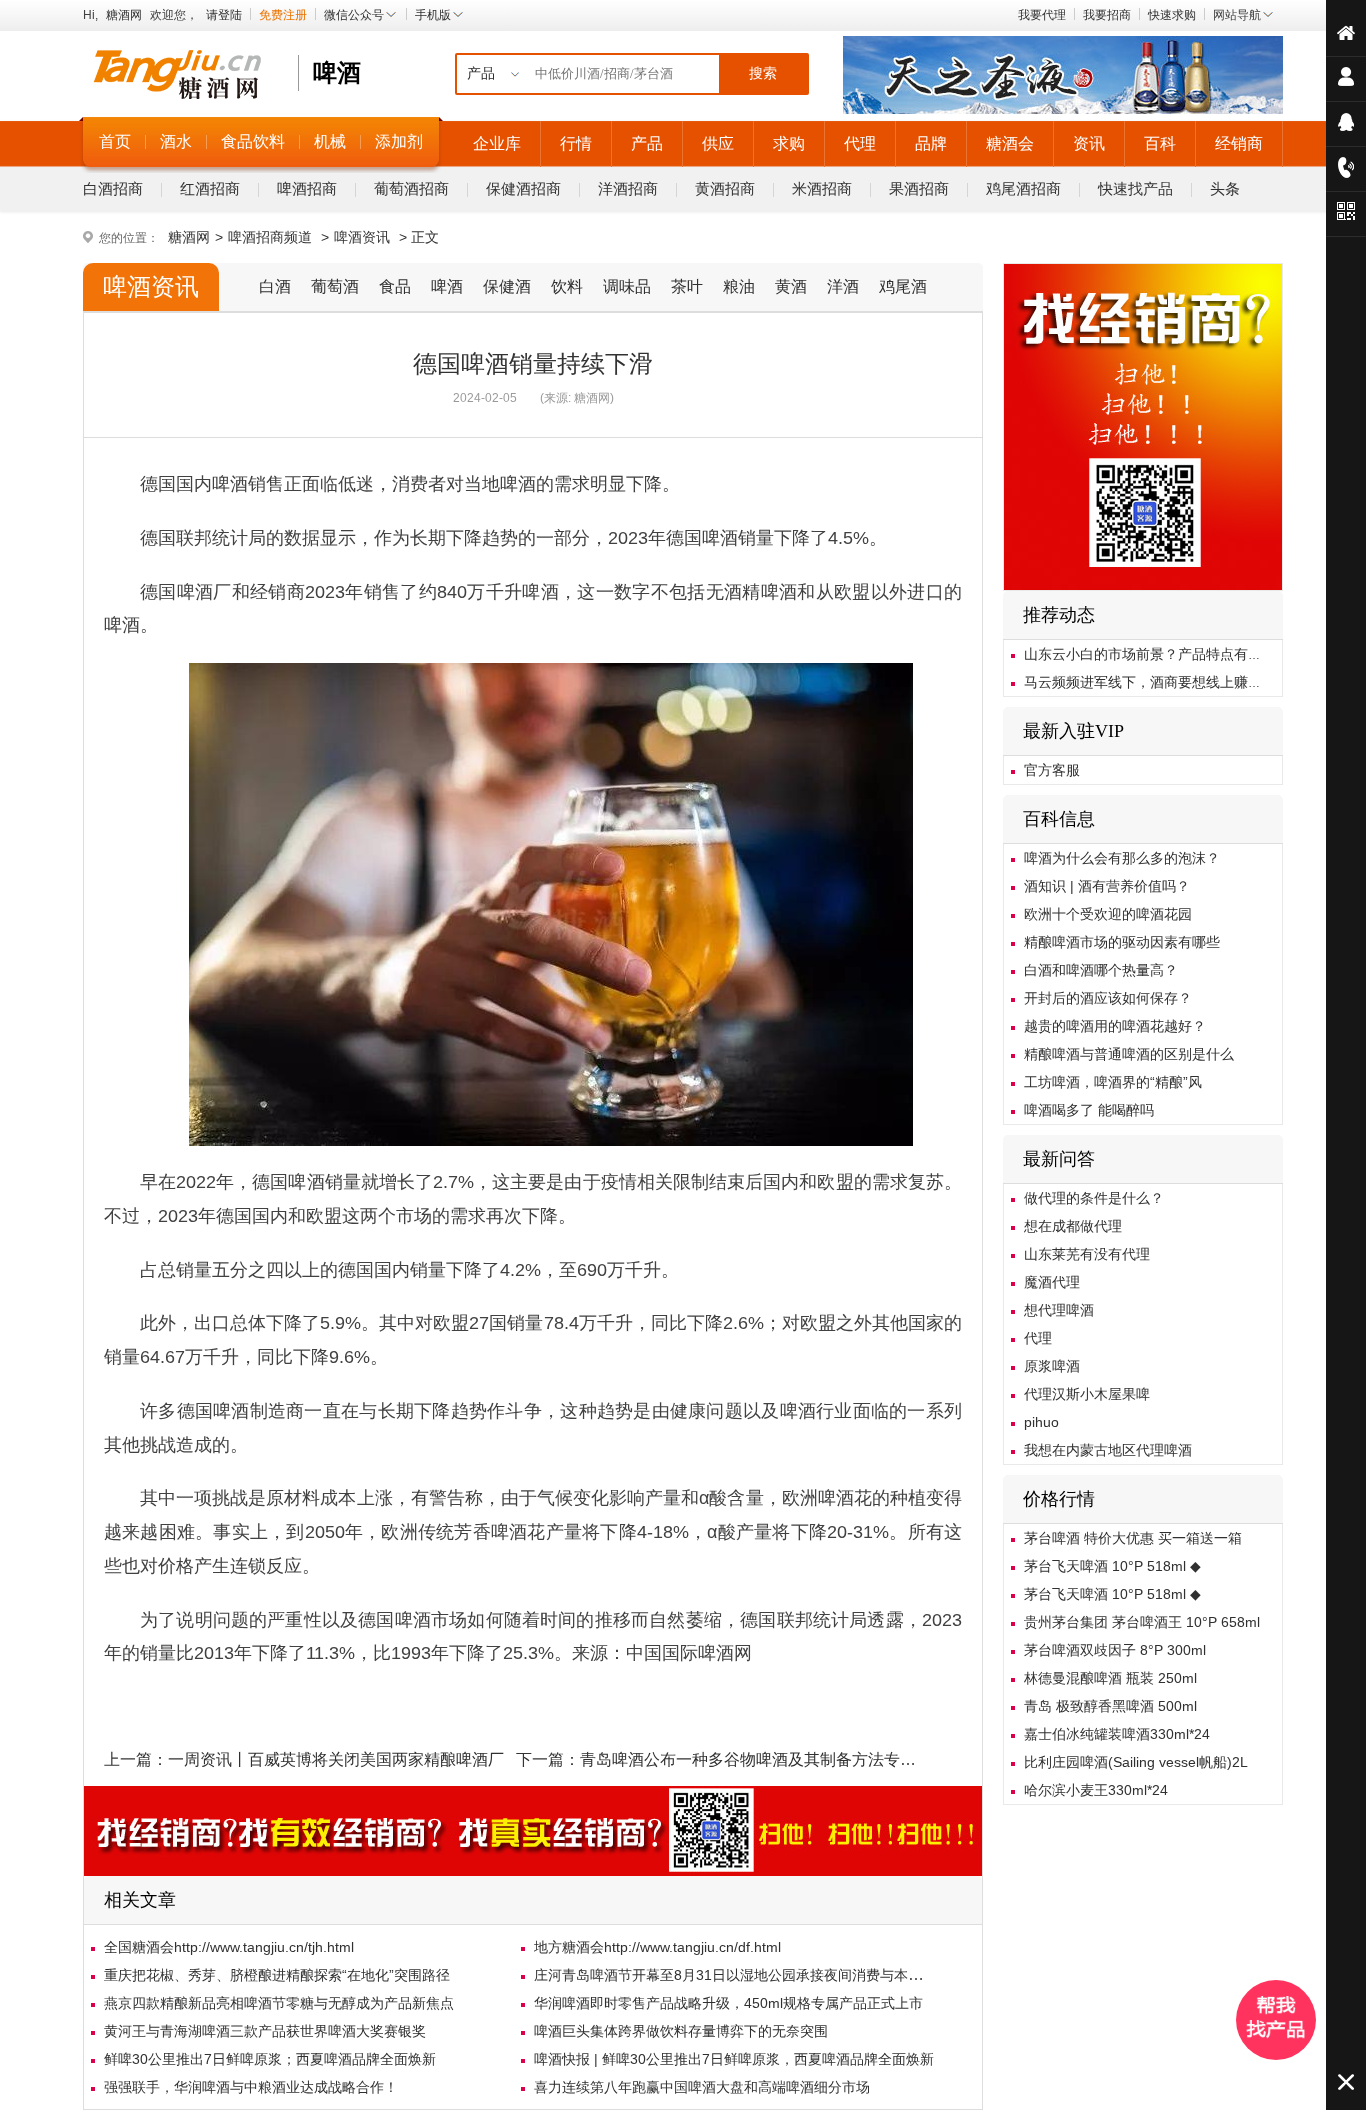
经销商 (1239, 143)
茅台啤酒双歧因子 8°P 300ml (1115, 1650)
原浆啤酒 (1052, 1366)
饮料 (567, 286)
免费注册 (283, 15)
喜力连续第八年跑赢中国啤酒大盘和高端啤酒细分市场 (702, 2087)
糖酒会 (1010, 143)
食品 (395, 286)
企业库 (497, 143)
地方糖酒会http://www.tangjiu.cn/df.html (657, 1947)
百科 (1160, 143)
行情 (576, 143)
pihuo (1041, 1422)
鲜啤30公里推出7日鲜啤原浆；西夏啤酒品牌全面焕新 (270, 2059)
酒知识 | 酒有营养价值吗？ (1107, 886)
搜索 (763, 73)
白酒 (275, 286)
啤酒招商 (307, 188)
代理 (860, 143)
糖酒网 (124, 15)
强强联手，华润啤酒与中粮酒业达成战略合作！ (251, 2087)
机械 (330, 141)
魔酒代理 (1052, 1282)
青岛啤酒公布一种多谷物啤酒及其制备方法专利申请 (764, 1759)
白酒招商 (113, 188)
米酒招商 (822, 188)
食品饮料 (253, 141)
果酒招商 (919, 188)
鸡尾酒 (903, 286)
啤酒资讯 (362, 237)
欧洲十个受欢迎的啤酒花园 (1108, 914)
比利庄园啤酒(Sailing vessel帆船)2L (1136, 1762)
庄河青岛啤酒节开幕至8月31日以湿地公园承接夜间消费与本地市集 (742, 1975)
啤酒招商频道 (270, 237)
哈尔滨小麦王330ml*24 (1096, 1790)
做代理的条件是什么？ (1094, 1198)
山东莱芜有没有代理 (1087, 1254)
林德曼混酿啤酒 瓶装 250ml (1110, 1678)
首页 (115, 141)
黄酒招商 (725, 188)
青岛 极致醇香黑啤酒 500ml (1110, 1706)
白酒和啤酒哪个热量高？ (1101, 970)
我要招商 (1107, 15)
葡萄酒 (335, 286)
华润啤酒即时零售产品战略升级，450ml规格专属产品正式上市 (728, 2003)
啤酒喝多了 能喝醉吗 (1089, 1110)
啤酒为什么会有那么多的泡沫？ (1122, 858)
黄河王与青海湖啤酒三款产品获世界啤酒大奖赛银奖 (265, 2031)
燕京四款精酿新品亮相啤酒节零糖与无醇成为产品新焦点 (279, 2003)
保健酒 (507, 286)
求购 (789, 143)
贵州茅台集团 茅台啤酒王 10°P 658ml (1142, 1622)
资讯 (1089, 143)
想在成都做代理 (1073, 1226)
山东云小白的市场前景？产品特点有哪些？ (1157, 654)
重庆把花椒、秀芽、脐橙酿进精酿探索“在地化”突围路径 (277, 1975)
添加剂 (399, 141)
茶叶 (687, 286)
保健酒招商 (523, 188)
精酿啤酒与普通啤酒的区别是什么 (1129, 1054)
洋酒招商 (628, 188)
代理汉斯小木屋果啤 (1087, 1394)
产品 (647, 143)
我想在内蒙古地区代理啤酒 (1108, 1450)
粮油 (739, 286)
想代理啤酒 (1059, 1310)
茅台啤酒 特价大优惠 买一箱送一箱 (1133, 1538)
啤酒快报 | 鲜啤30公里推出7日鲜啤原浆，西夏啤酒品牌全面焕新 (734, 2059)
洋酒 (843, 286)
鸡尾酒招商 (1023, 188)
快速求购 (1172, 15)
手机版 (433, 15)
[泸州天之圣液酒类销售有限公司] (1063, 110)
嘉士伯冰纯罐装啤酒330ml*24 (1117, 1734)
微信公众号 (354, 15)
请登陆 (224, 15)
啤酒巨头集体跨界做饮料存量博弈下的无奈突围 (681, 2031)
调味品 (627, 286)
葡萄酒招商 (411, 188)
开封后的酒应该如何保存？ (1108, 998)
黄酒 (791, 286)
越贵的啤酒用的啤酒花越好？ (1115, 1026)
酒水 (176, 141)
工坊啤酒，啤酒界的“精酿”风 (1113, 1082)
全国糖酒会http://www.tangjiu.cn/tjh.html (229, 1947)
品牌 (931, 143)
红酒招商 (210, 188)
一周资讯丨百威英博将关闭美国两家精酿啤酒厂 (336, 1759)
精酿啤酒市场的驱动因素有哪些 (1122, 942)
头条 (1225, 188)
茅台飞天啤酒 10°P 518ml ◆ (1112, 1566)
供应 (718, 143)
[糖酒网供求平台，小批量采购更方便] (1143, 587)
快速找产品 (1135, 188)
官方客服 (1052, 770)
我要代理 (1042, 15)
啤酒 (447, 286)
